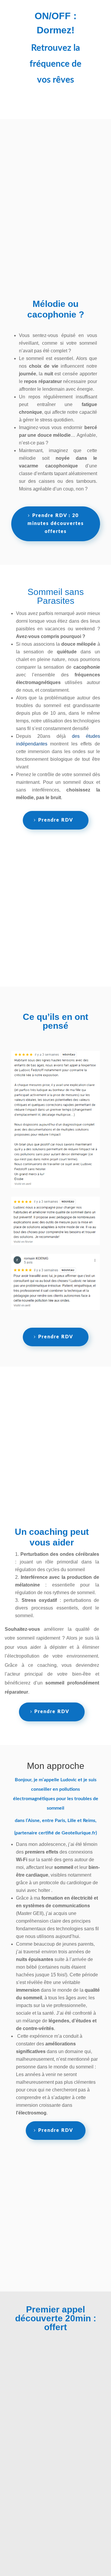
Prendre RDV (56, 820)
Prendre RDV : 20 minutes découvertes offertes (56, 524)
